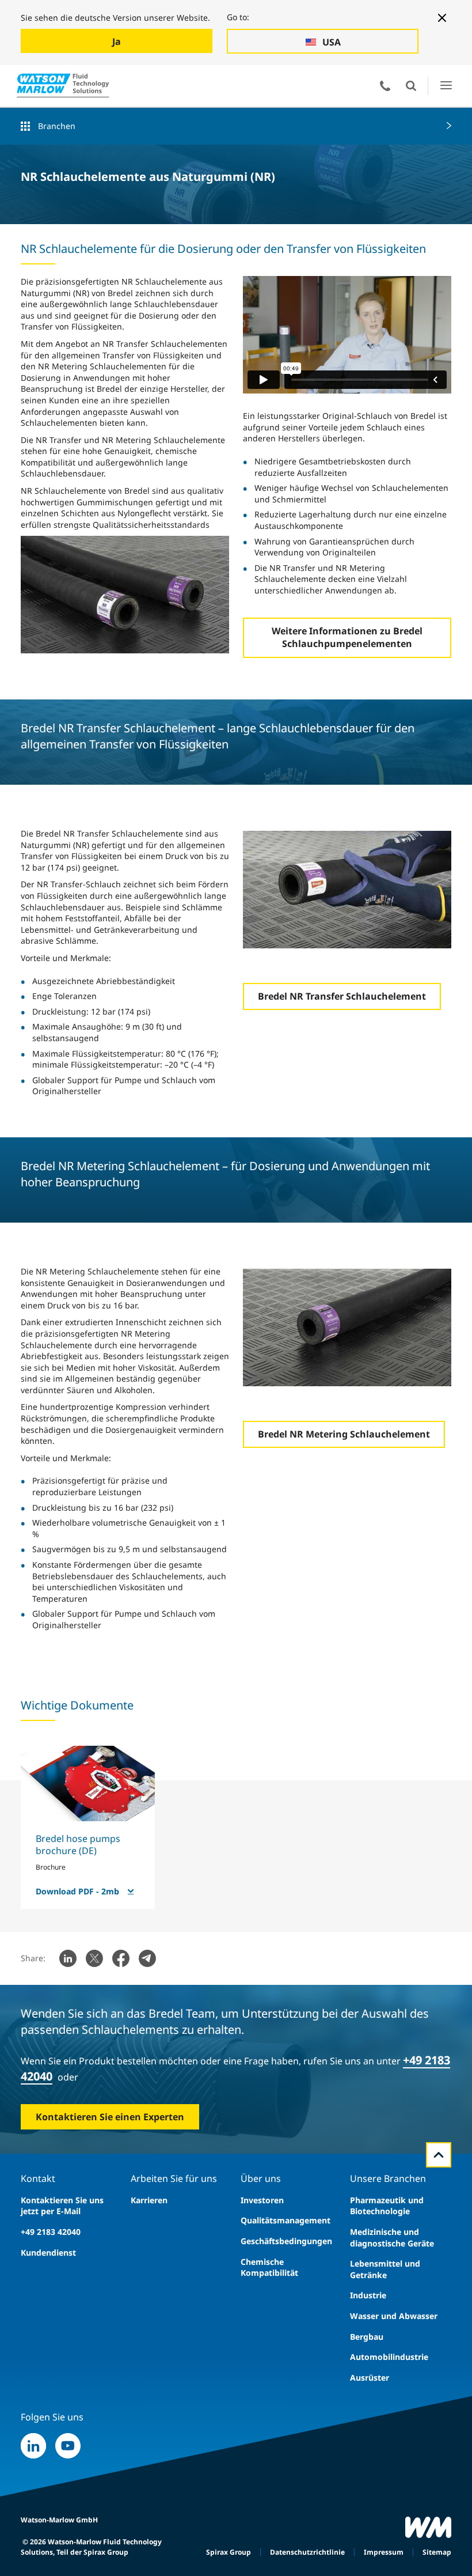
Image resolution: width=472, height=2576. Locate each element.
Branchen (57, 126)
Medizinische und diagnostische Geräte (392, 2238)
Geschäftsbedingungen (286, 2241)
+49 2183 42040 (51, 2232)
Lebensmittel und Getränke (385, 2269)
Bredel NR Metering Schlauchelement (344, 1434)
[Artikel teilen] (68, 1958)
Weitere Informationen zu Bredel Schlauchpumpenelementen (347, 637)
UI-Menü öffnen (446, 86)
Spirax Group (229, 2552)
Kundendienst (48, 2252)
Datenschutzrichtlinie (307, 2552)
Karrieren (149, 2200)
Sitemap (437, 2552)
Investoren (262, 2200)
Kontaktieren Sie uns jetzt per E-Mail (62, 2206)
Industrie (368, 2295)
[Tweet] (94, 1958)
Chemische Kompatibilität (269, 2267)
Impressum (384, 2552)
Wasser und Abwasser (394, 2316)
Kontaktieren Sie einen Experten (110, 2117)
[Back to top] (439, 2155)
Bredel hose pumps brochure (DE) (78, 1845)
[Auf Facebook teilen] (121, 1958)
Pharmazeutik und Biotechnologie (387, 2206)
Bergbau (367, 2337)
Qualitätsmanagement (286, 2220)
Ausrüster (370, 2378)
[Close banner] (442, 18)
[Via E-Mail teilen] (147, 1958)
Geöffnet (411, 86)
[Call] (385, 86)
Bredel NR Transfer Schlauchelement (342, 996)
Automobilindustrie (389, 2357)
